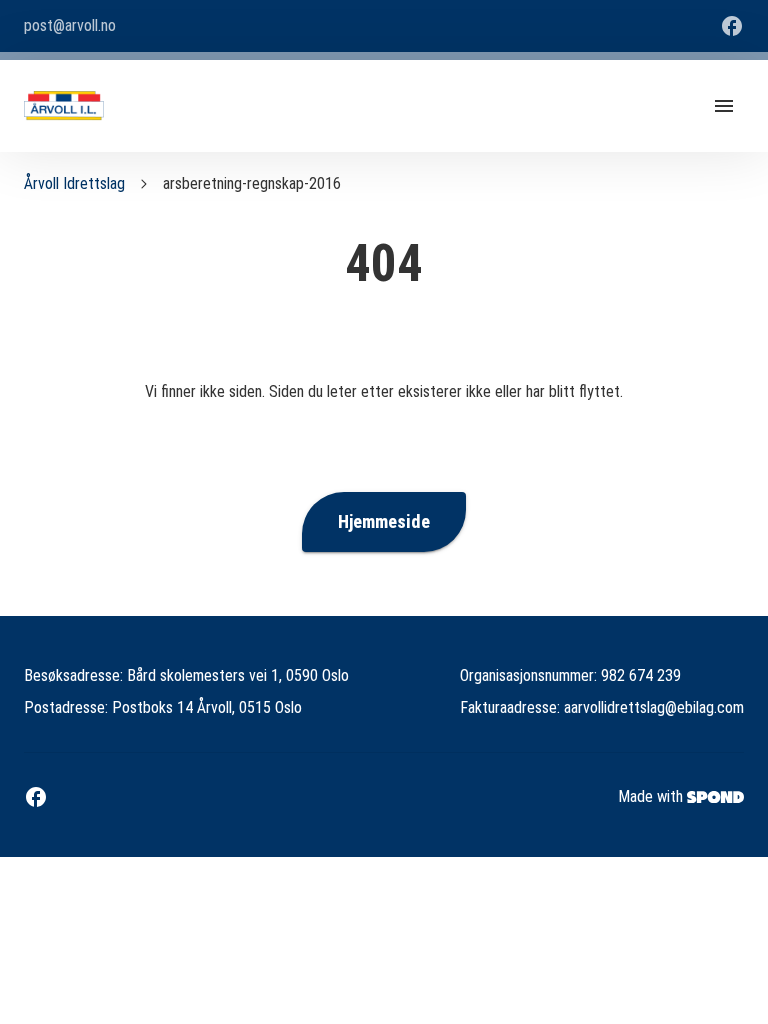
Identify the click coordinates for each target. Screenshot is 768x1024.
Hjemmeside (384, 522)
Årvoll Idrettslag (74, 183)
